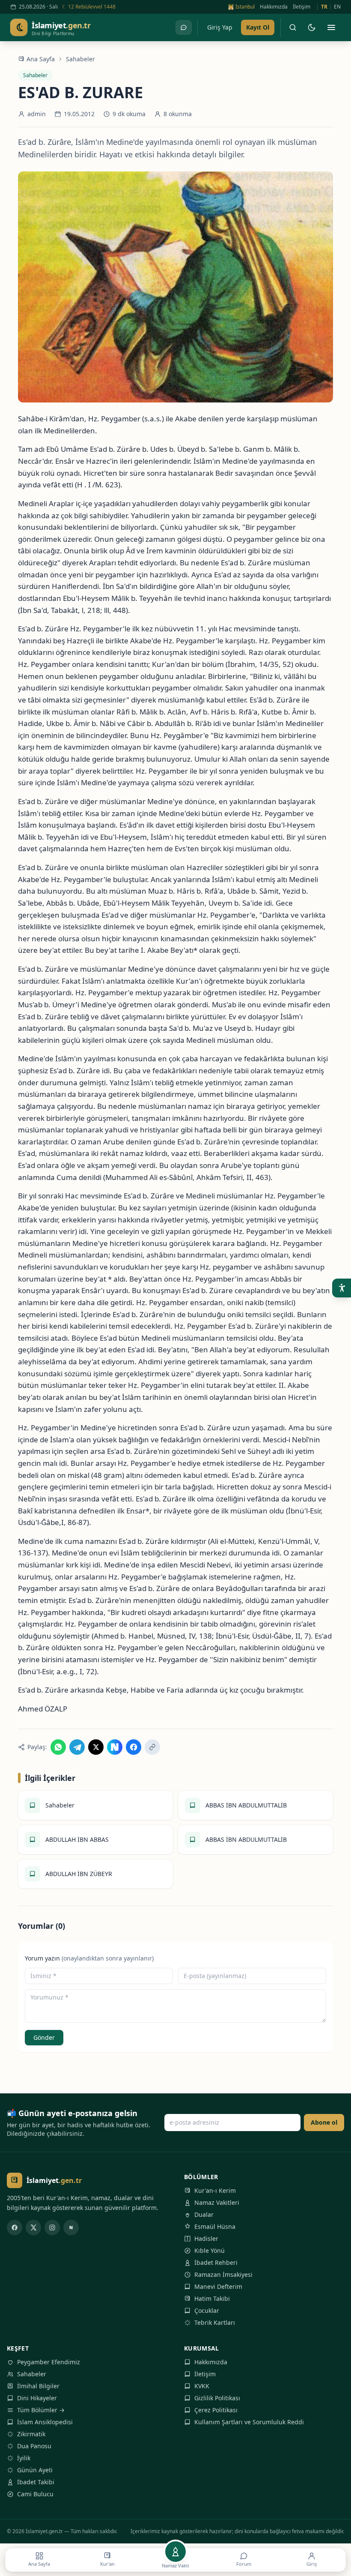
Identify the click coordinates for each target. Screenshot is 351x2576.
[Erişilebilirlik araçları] (342, 1288)
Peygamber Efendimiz (49, 2362)
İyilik (24, 2458)
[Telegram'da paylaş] (77, 1747)
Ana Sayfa (41, 59)
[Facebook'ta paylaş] (134, 1747)
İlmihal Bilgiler (38, 2386)
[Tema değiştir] (312, 27)
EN (337, 7)
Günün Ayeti (35, 2470)
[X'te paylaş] (96, 1747)
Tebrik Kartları (215, 2322)
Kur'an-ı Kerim (215, 2190)
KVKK (202, 2386)
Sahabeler (80, 59)
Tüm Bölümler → (41, 2410)
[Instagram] (52, 2228)
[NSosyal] (71, 2228)
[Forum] (184, 27)
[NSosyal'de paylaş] (115, 1747)
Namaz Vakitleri (217, 2202)
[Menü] (331, 27)
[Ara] (293, 27)
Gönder (44, 2037)
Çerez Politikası (216, 2410)
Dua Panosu (34, 2446)
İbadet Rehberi (216, 2262)
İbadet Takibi (36, 2482)
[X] (33, 2228)
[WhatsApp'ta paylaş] (58, 1747)
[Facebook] (15, 2228)
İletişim (302, 7)
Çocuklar (207, 2310)
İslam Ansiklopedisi (45, 2422)
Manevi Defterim (218, 2286)
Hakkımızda (274, 7)
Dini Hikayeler (37, 2398)
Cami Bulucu (35, 2494)
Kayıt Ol (258, 27)
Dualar (204, 2214)
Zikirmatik (31, 2434)
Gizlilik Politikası (217, 2398)
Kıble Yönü (210, 2250)
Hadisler (206, 2238)
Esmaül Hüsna (215, 2226)
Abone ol (324, 2122)
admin (37, 114)
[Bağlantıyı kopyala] (152, 1747)
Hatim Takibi (212, 2298)
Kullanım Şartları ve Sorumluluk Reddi (249, 2422)
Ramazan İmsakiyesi (223, 2274)
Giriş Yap (220, 27)
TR (324, 7)
